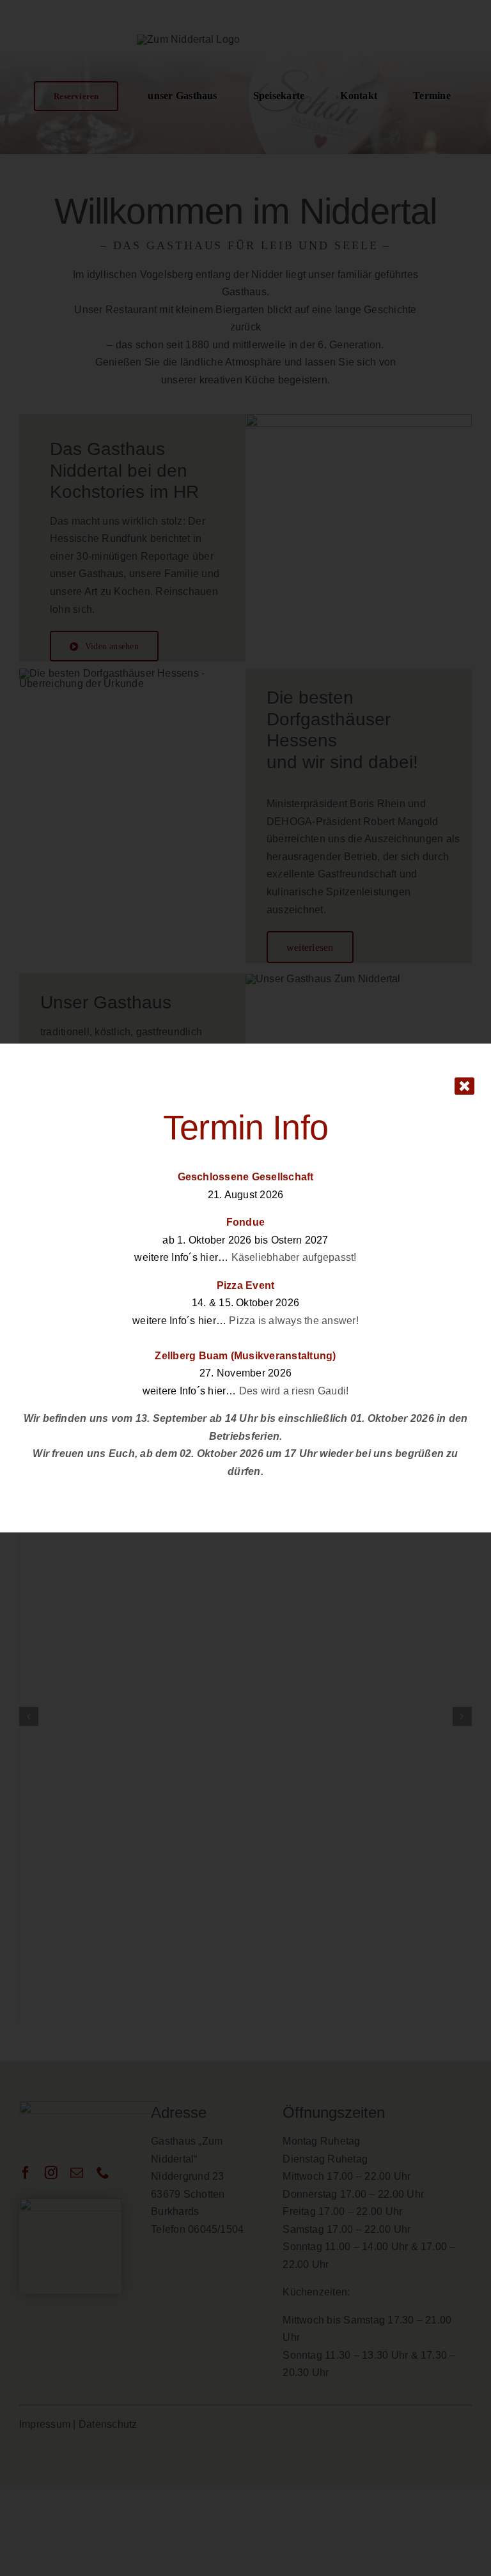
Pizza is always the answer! (293, 1321)
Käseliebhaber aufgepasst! (294, 1257)
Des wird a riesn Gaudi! (294, 1391)
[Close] (464, 1086)
